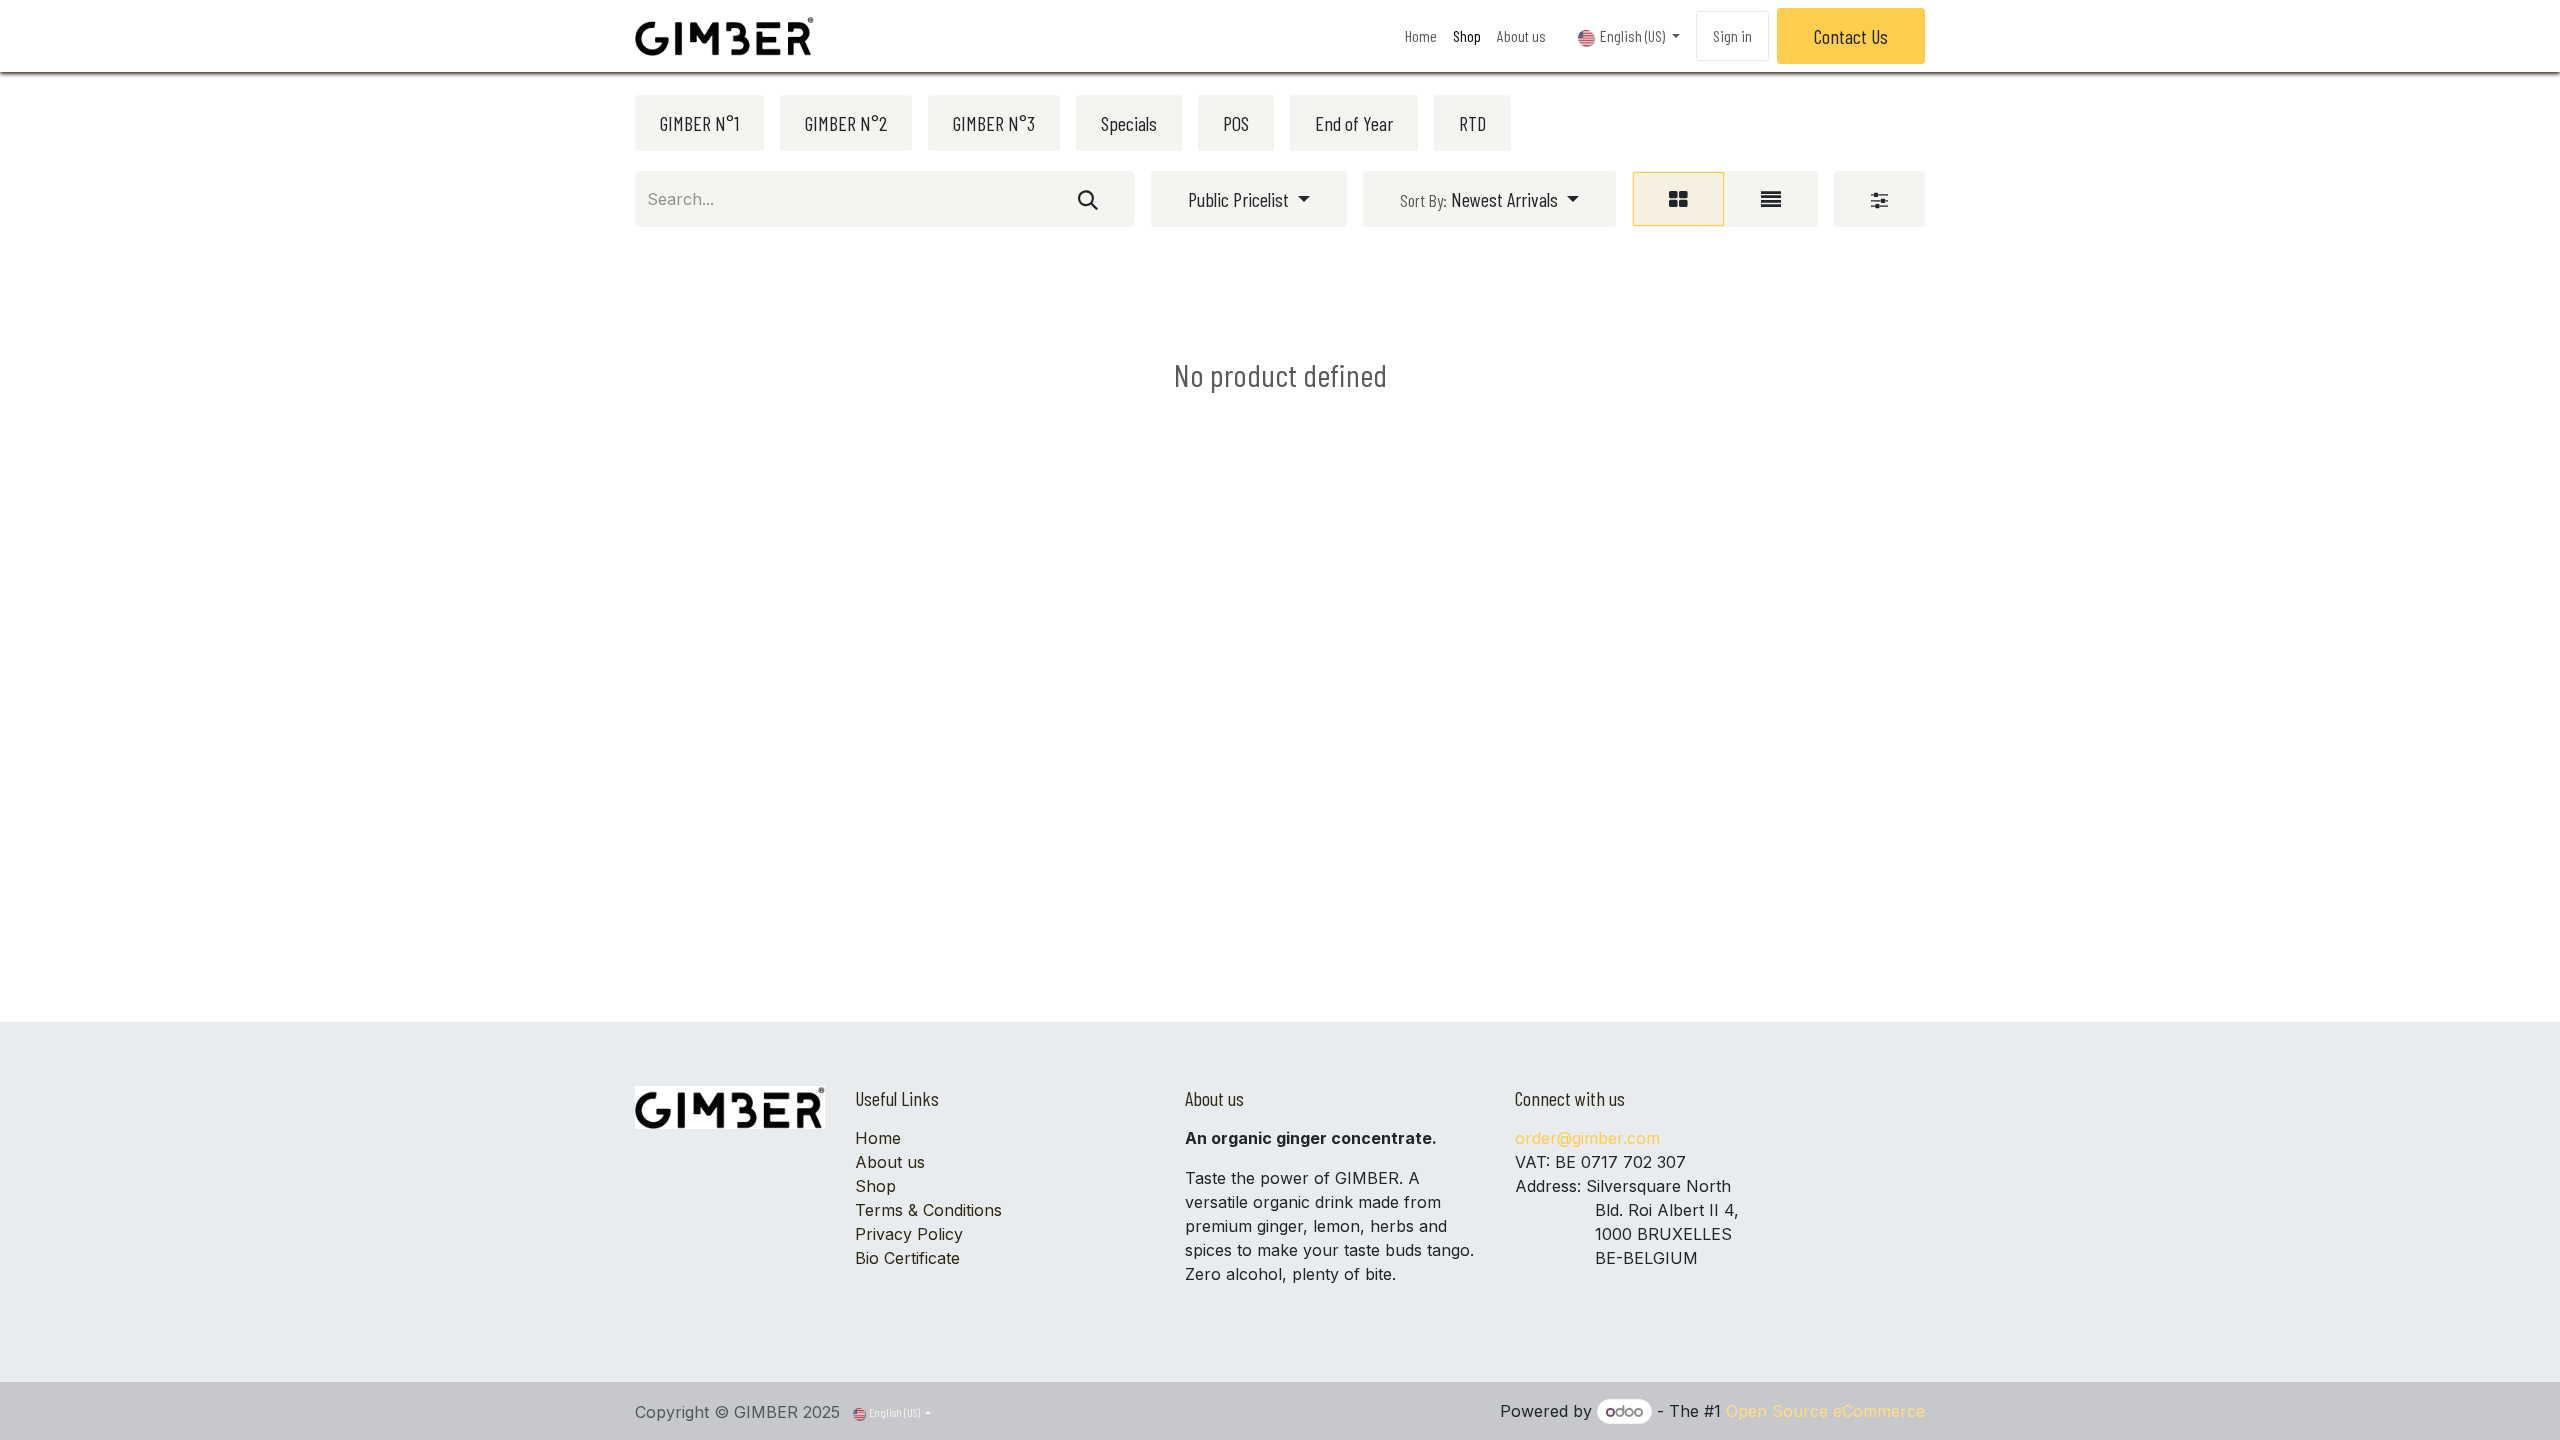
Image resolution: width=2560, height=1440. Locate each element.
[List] (1771, 199)
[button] (1489, 199)
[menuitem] (1421, 36)
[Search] (1088, 199)
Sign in (1732, 35)
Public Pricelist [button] (1240, 199)
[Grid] (1678, 199)
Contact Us (1851, 36)
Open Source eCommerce (1825, 1411)
